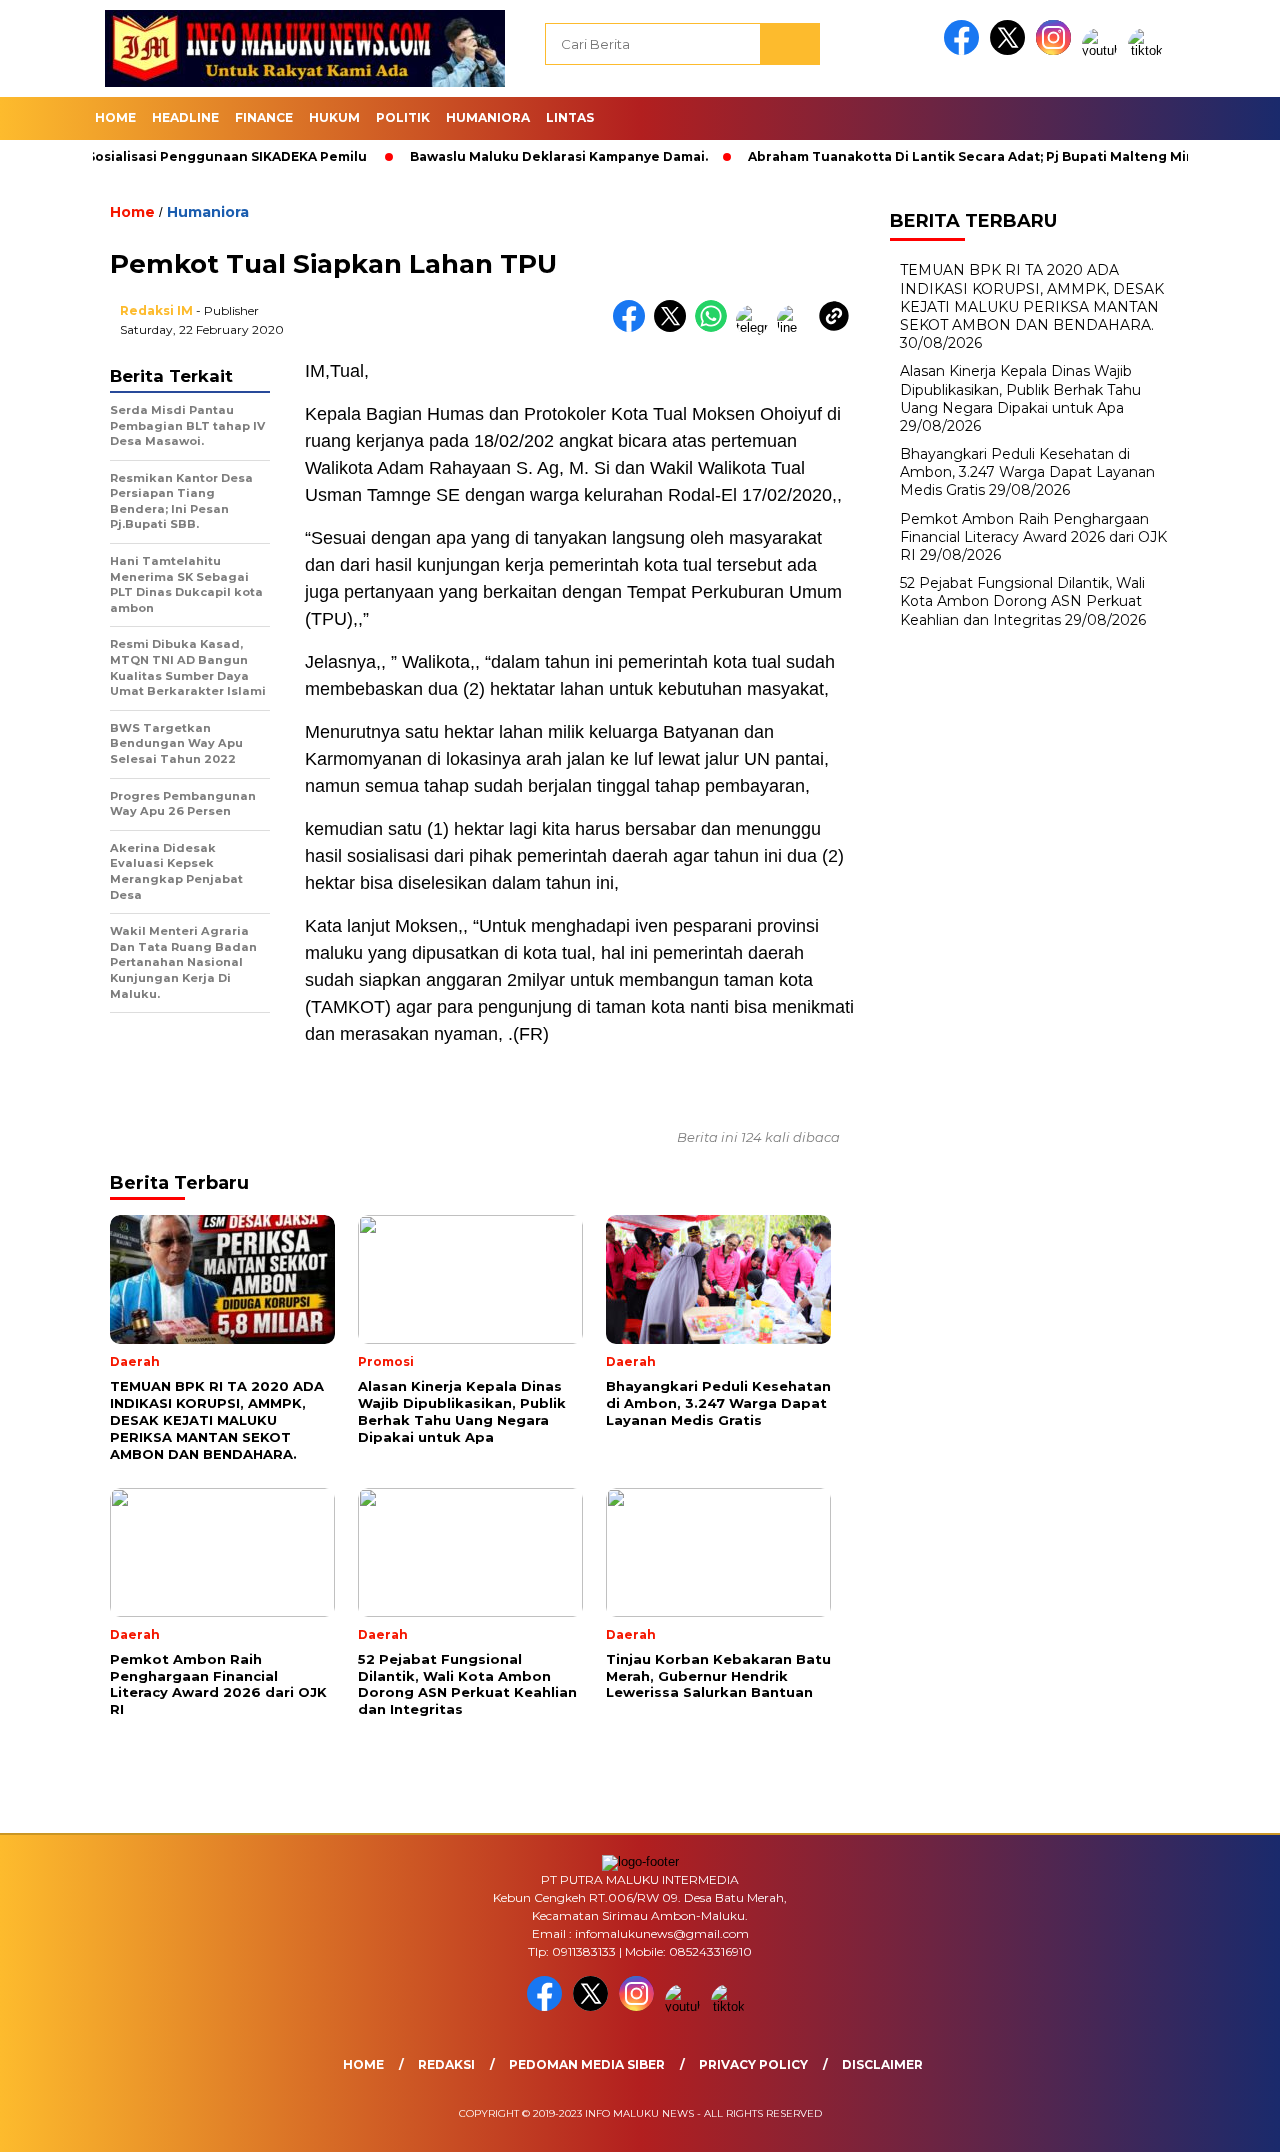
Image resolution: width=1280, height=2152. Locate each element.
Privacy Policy (753, 2064)
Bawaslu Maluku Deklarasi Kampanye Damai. (506, 156)
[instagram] (1057, 50)
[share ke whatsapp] (715, 327)
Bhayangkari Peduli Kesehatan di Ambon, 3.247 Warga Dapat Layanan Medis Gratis (1027, 472)
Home (115, 117)
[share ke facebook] (633, 327)
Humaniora (488, 117)
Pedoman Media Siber (587, 2064)
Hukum (334, 117)
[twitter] (1011, 50)
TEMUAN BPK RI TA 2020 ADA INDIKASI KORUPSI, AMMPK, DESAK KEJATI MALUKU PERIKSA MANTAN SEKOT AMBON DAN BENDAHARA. (1032, 297)
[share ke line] (797, 327)
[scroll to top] (1225, 2121)
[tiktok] (1149, 50)
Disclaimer (882, 2064)
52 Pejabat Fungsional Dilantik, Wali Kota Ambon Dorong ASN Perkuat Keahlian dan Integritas (1022, 601)
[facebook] (965, 50)
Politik (403, 117)
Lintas (570, 117)
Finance (264, 117)
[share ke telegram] (756, 327)
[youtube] (1103, 50)
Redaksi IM (156, 310)
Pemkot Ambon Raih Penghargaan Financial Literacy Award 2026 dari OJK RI (1033, 537)
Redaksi (446, 2064)
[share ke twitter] (674, 327)
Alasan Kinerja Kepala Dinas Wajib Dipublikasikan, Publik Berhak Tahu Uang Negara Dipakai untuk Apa (1020, 389)
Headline (185, 117)
